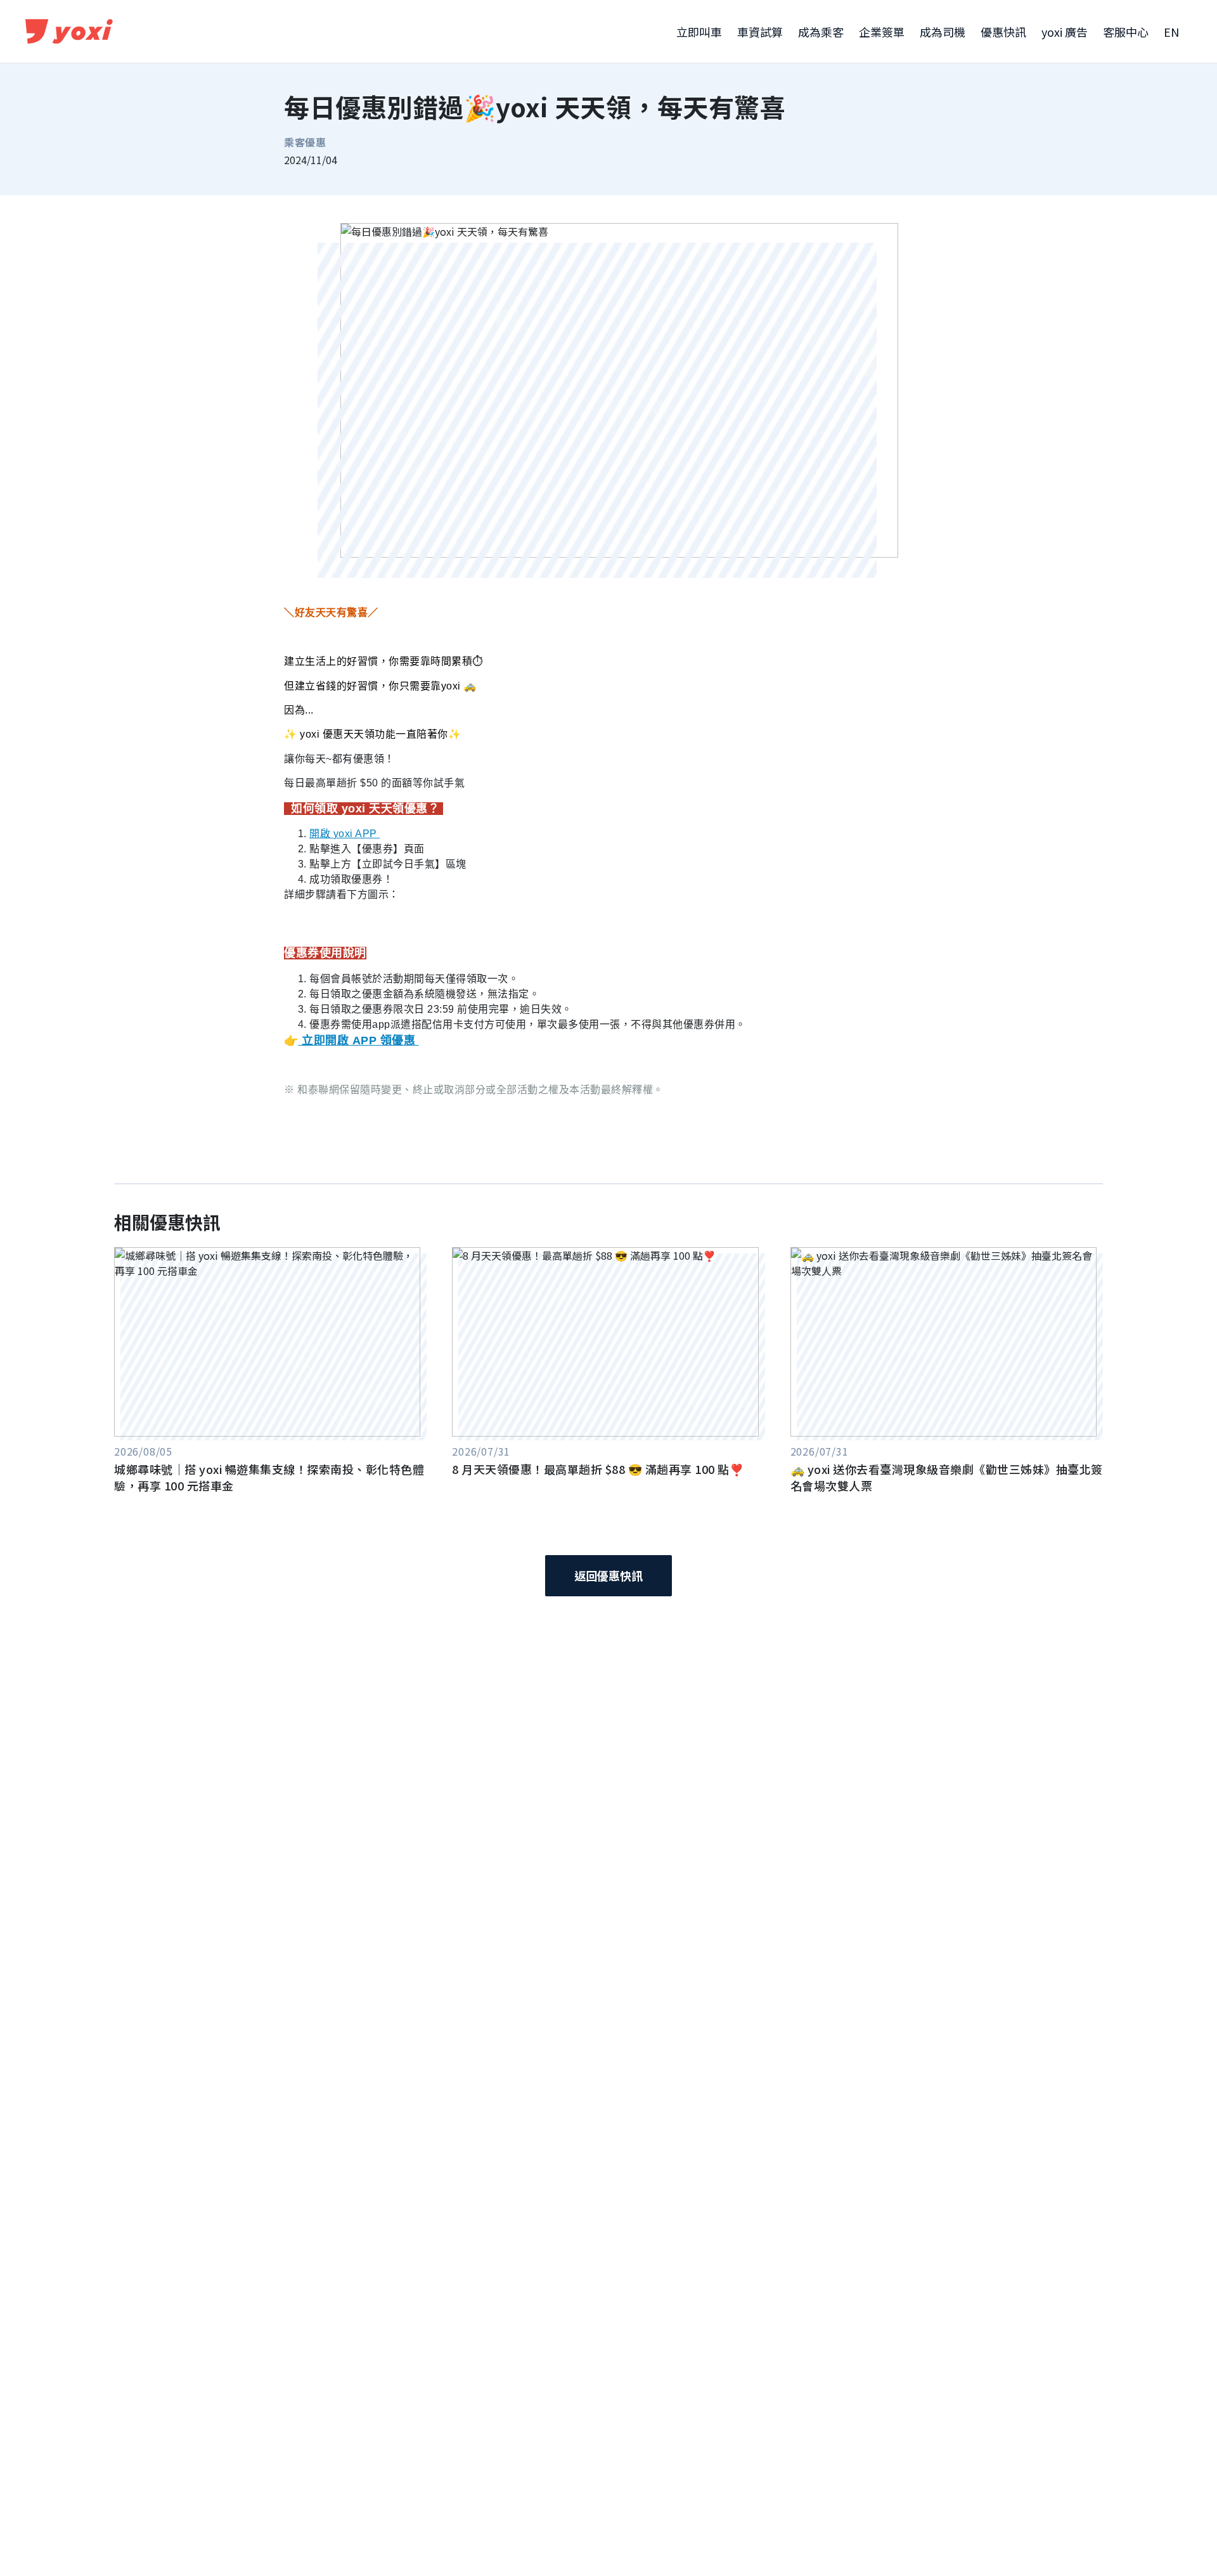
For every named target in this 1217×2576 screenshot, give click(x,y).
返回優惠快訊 (608, 1575)
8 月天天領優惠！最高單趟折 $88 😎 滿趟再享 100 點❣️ (598, 1469)
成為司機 (943, 32)
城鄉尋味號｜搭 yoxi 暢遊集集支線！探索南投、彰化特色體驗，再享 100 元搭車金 (269, 1477)
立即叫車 (699, 32)
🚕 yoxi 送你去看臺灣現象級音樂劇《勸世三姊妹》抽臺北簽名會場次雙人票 (947, 1477)
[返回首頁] (70, 32)
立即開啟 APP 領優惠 (359, 1041)
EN (1171, 32)
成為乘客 (821, 32)
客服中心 (1126, 32)
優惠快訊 (1003, 32)
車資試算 (760, 32)
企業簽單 (882, 32)
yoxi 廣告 (1065, 32)
